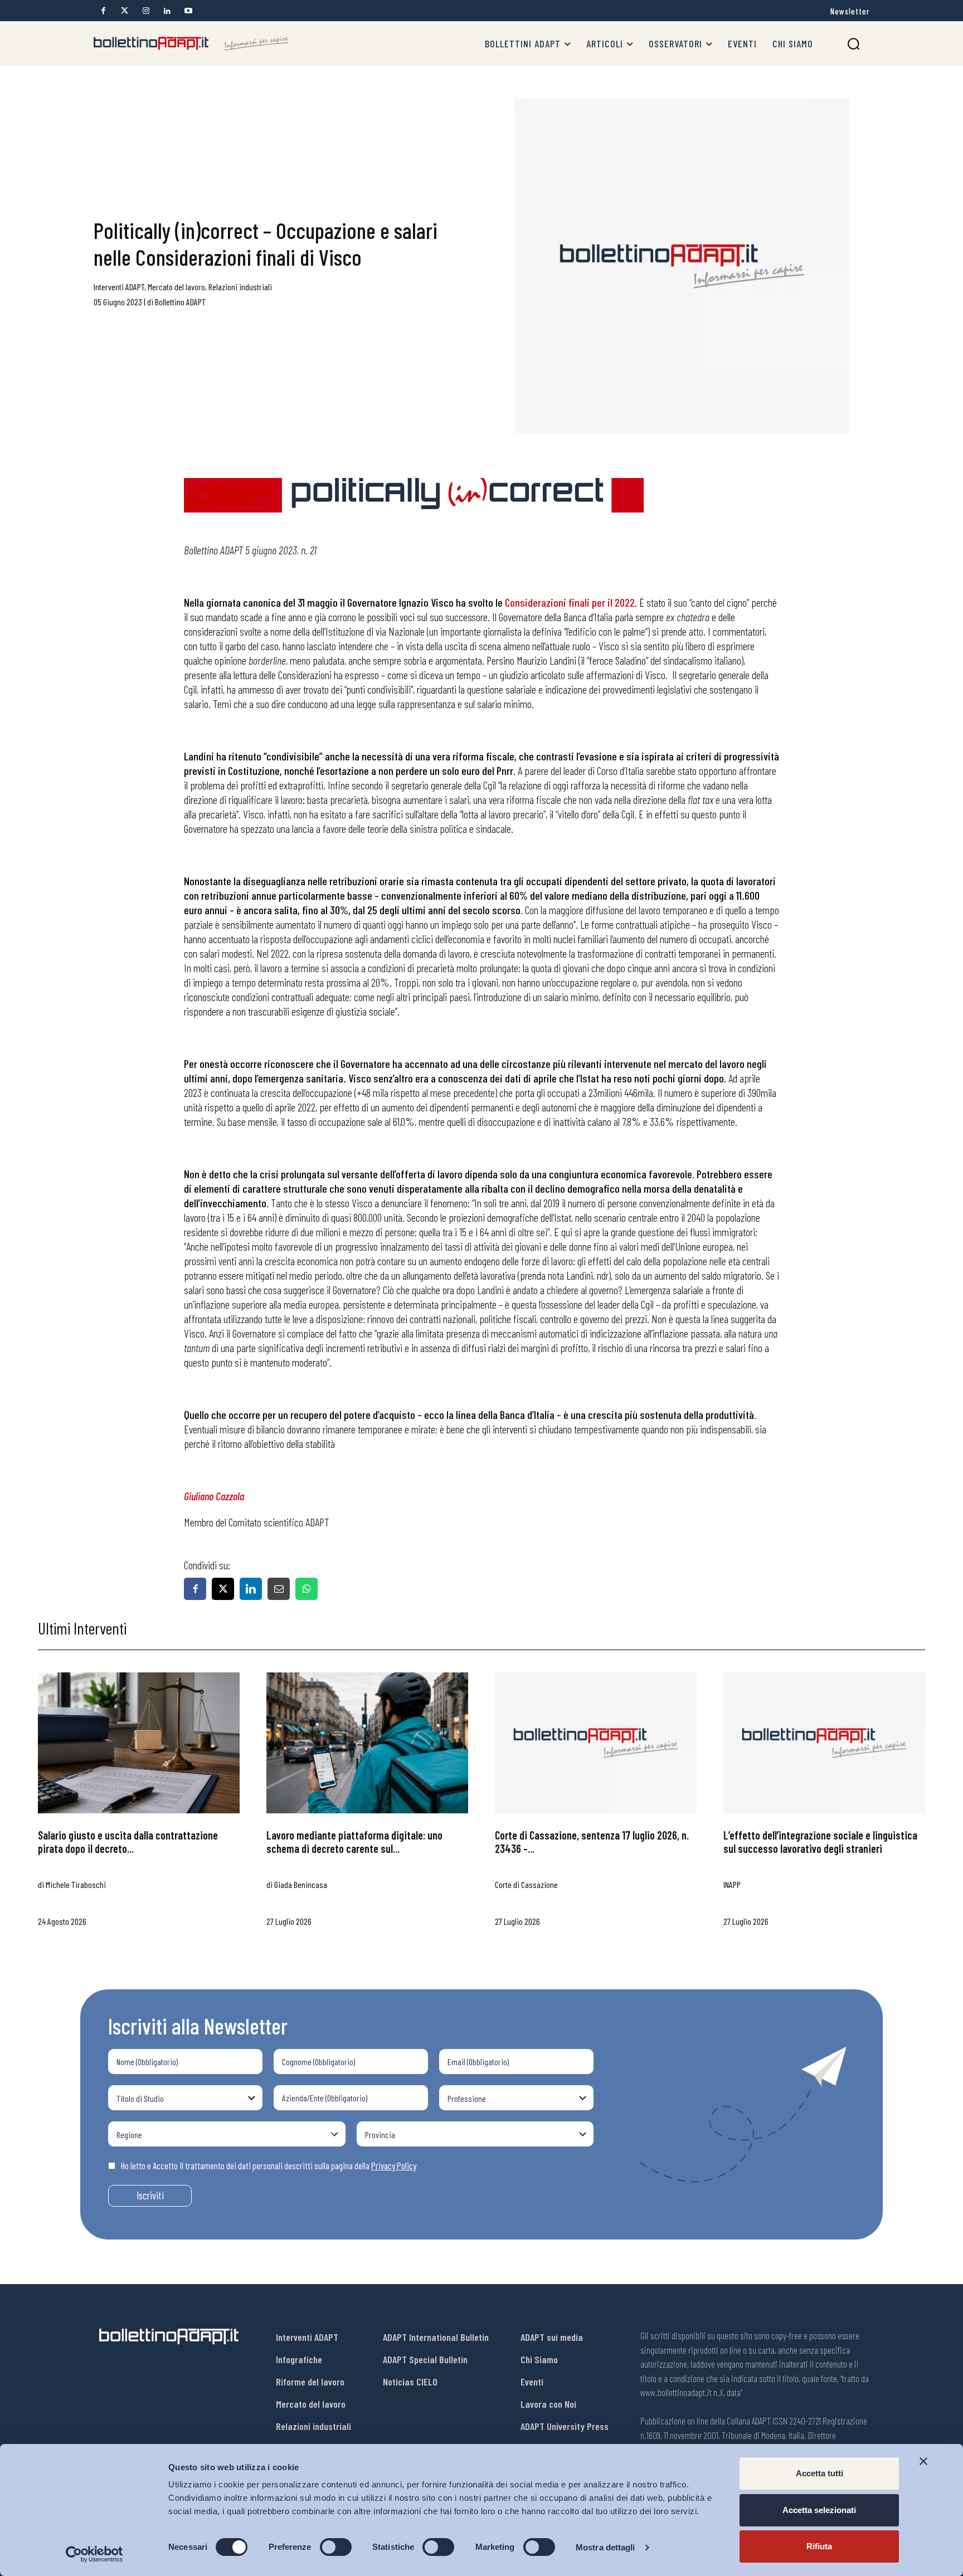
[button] (853, 44)
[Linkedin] (167, 11)
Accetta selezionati (819, 2510)
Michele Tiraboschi (76, 1884)
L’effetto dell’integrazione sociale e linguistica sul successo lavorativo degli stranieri (820, 1842)
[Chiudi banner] (923, 2461)
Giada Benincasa (301, 1884)
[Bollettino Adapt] (191, 43)
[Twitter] (125, 11)
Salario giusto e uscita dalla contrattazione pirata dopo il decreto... (128, 1842)
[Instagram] (146, 11)
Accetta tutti (819, 2473)
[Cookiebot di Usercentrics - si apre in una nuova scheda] (94, 2554)
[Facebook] (103, 11)
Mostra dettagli (605, 2547)
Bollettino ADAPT (180, 302)
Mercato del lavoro (176, 287)
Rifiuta (819, 2546)
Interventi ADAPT (119, 287)
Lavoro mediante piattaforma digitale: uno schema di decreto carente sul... (354, 1842)
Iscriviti (150, 2195)
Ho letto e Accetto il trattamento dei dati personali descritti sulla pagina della (269, 2165)
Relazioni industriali (240, 287)
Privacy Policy (394, 2165)
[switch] (336, 2547)
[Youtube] (188, 11)
